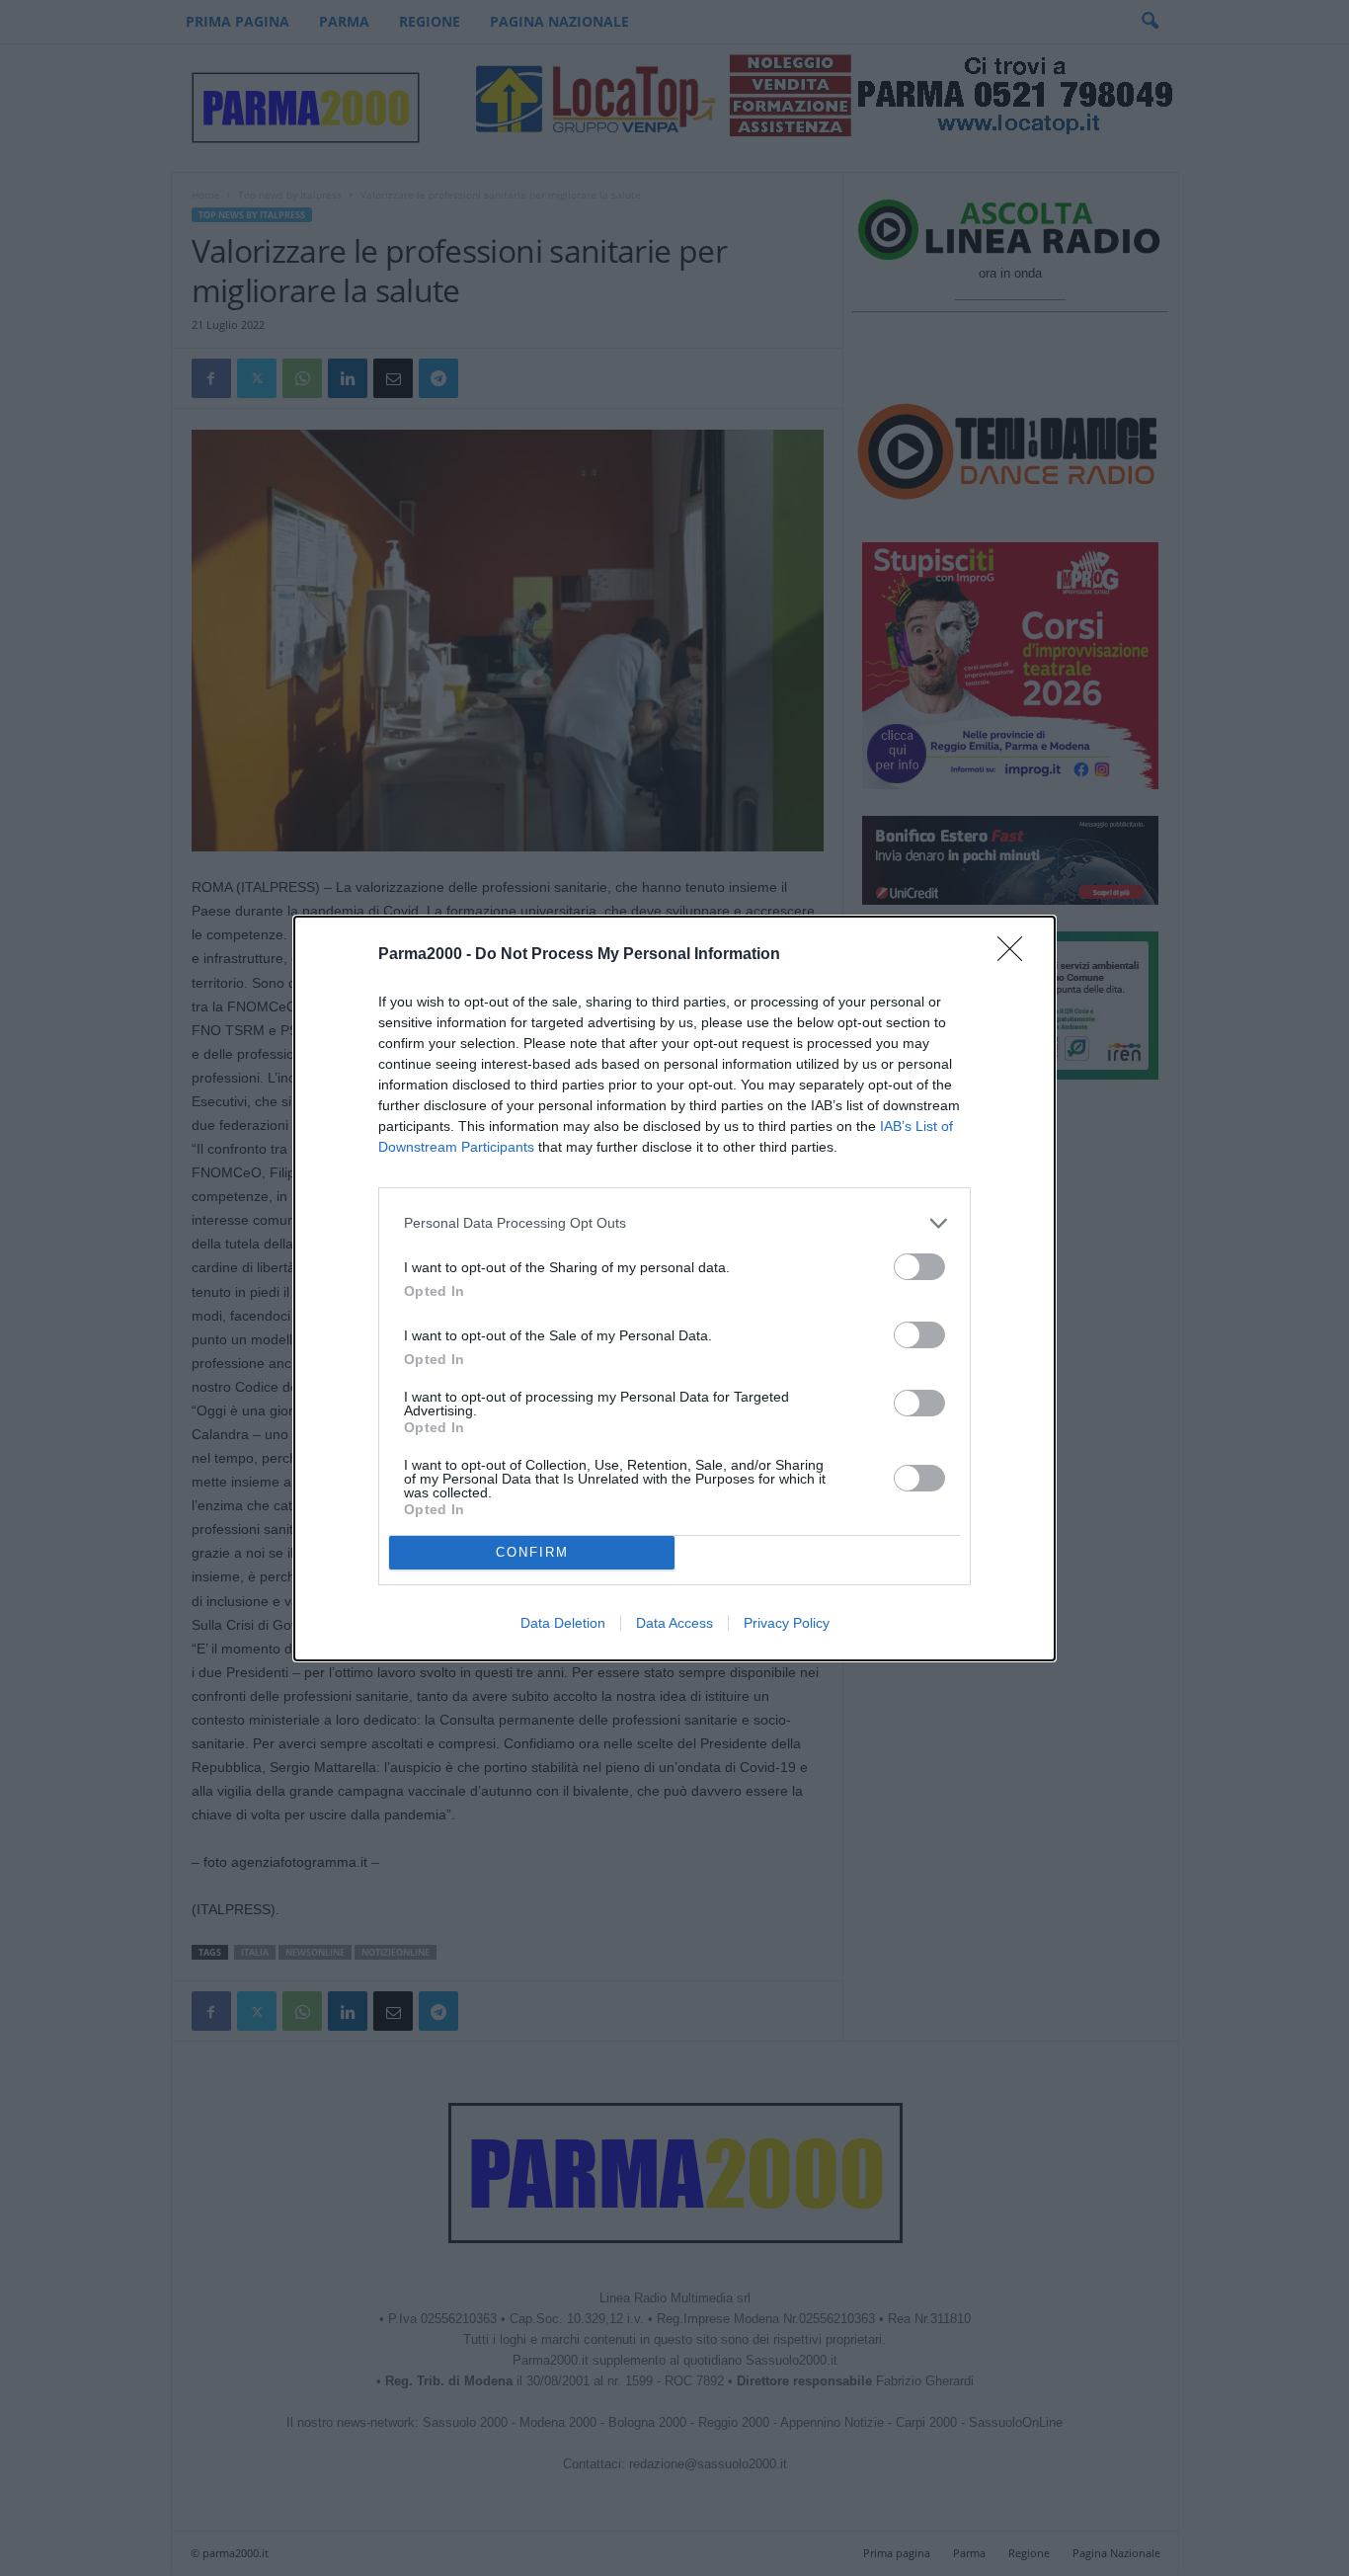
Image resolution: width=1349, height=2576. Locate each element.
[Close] (1016, 955)
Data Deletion (563, 1623)
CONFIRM (532, 1552)
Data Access (674, 1623)
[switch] (919, 1267)
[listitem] (674, 1223)
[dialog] (674, 1288)
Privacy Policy (787, 1623)
